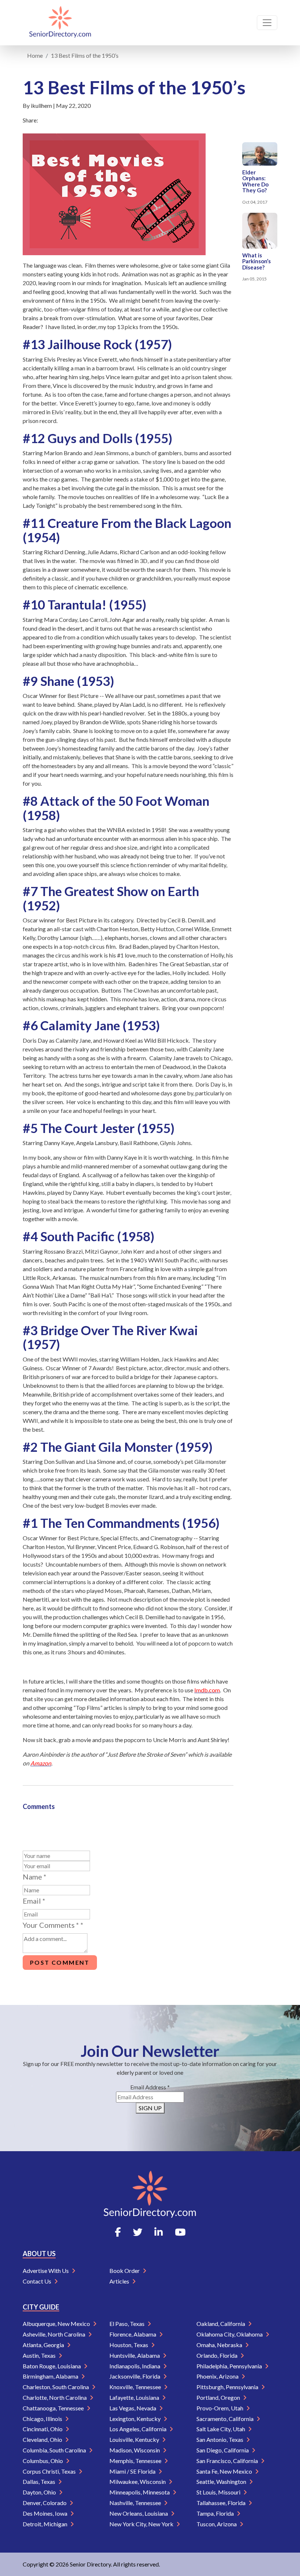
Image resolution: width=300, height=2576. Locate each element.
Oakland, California (221, 2324)
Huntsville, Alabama (135, 2355)
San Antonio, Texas (220, 2439)
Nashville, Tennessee (136, 2503)
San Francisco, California (228, 2461)
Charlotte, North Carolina (55, 2397)
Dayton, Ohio (40, 2492)
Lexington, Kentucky (136, 2419)
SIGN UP (150, 2108)
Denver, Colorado (45, 2503)
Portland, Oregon (219, 2397)
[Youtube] (180, 2232)
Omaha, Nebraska (220, 2345)
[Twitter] (138, 2232)
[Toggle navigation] (267, 23)
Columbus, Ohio (43, 2461)
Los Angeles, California (138, 2429)
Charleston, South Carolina (56, 2387)
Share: (30, 120)
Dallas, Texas (40, 2481)
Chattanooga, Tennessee (54, 2408)
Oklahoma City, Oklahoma (230, 2334)
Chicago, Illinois (43, 2419)
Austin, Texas (40, 2355)
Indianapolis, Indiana (135, 2366)
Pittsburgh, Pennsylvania (228, 2387)
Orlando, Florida (217, 2355)
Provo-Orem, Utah (220, 2408)
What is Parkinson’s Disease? (256, 261)
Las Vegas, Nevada (133, 2408)
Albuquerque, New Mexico (57, 2324)
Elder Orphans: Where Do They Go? (255, 181)
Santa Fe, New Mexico (225, 2471)
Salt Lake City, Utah (221, 2429)
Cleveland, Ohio (43, 2439)
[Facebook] (118, 2232)
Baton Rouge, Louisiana (52, 2366)
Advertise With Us (46, 2271)
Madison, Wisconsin (135, 2450)
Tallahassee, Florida (222, 2503)
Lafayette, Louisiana (135, 2397)
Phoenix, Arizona (218, 2376)
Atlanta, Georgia (44, 2345)
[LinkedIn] (159, 2232)
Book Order (125, 2271)
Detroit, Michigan (46, 2524)
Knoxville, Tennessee (136, 2387)
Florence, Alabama (133, 2334)
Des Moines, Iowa (46, 2513)
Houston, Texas (129, 2345)
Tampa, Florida (216, 2513)
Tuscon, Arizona (217, 2524)
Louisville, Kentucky (135, 2439)
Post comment (60, 1962)
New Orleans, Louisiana (139, 2513)
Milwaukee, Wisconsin (138, 2481)
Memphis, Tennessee (136, 2461)
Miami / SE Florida (133, 2471)
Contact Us (37, 2281)
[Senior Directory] (60, 23)
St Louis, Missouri (219, 2492)
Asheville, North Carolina (55, 2334)
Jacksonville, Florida (135, 2376)
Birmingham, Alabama (51, 2376)
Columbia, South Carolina (55, 2450)
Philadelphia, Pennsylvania (230, 2366)
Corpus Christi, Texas (50, 2471)
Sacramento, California (226, 2419)
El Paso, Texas (127, 2324)
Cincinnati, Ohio (43, 2429)
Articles (120, 2281)
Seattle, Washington (222, 2481)
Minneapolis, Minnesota (140, 2492)
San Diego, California (223, 2450)
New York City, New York (142, 2524)
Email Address (150, 2087)
